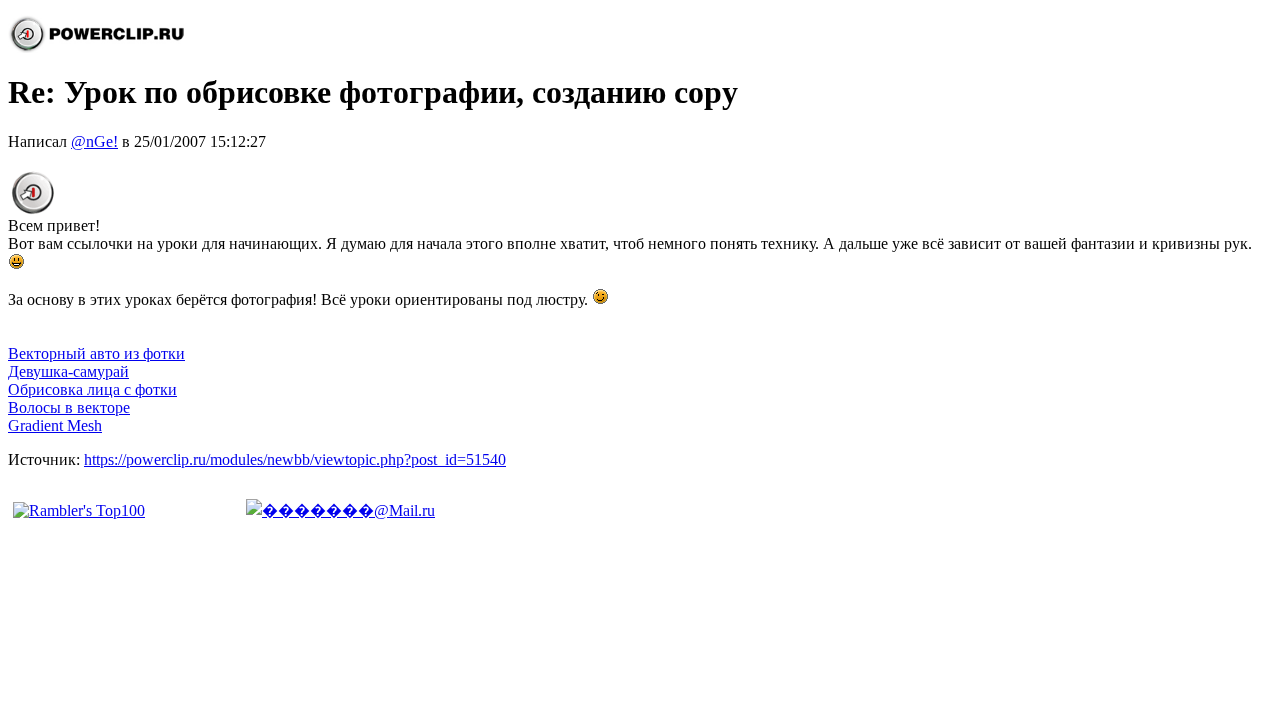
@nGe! (94, 141)
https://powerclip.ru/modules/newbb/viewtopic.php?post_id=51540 (295, 459)
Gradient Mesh (55, 425)
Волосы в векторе (69, 407)
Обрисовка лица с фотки (92, 389)
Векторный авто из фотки (96, 353)
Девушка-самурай (68, 371)
